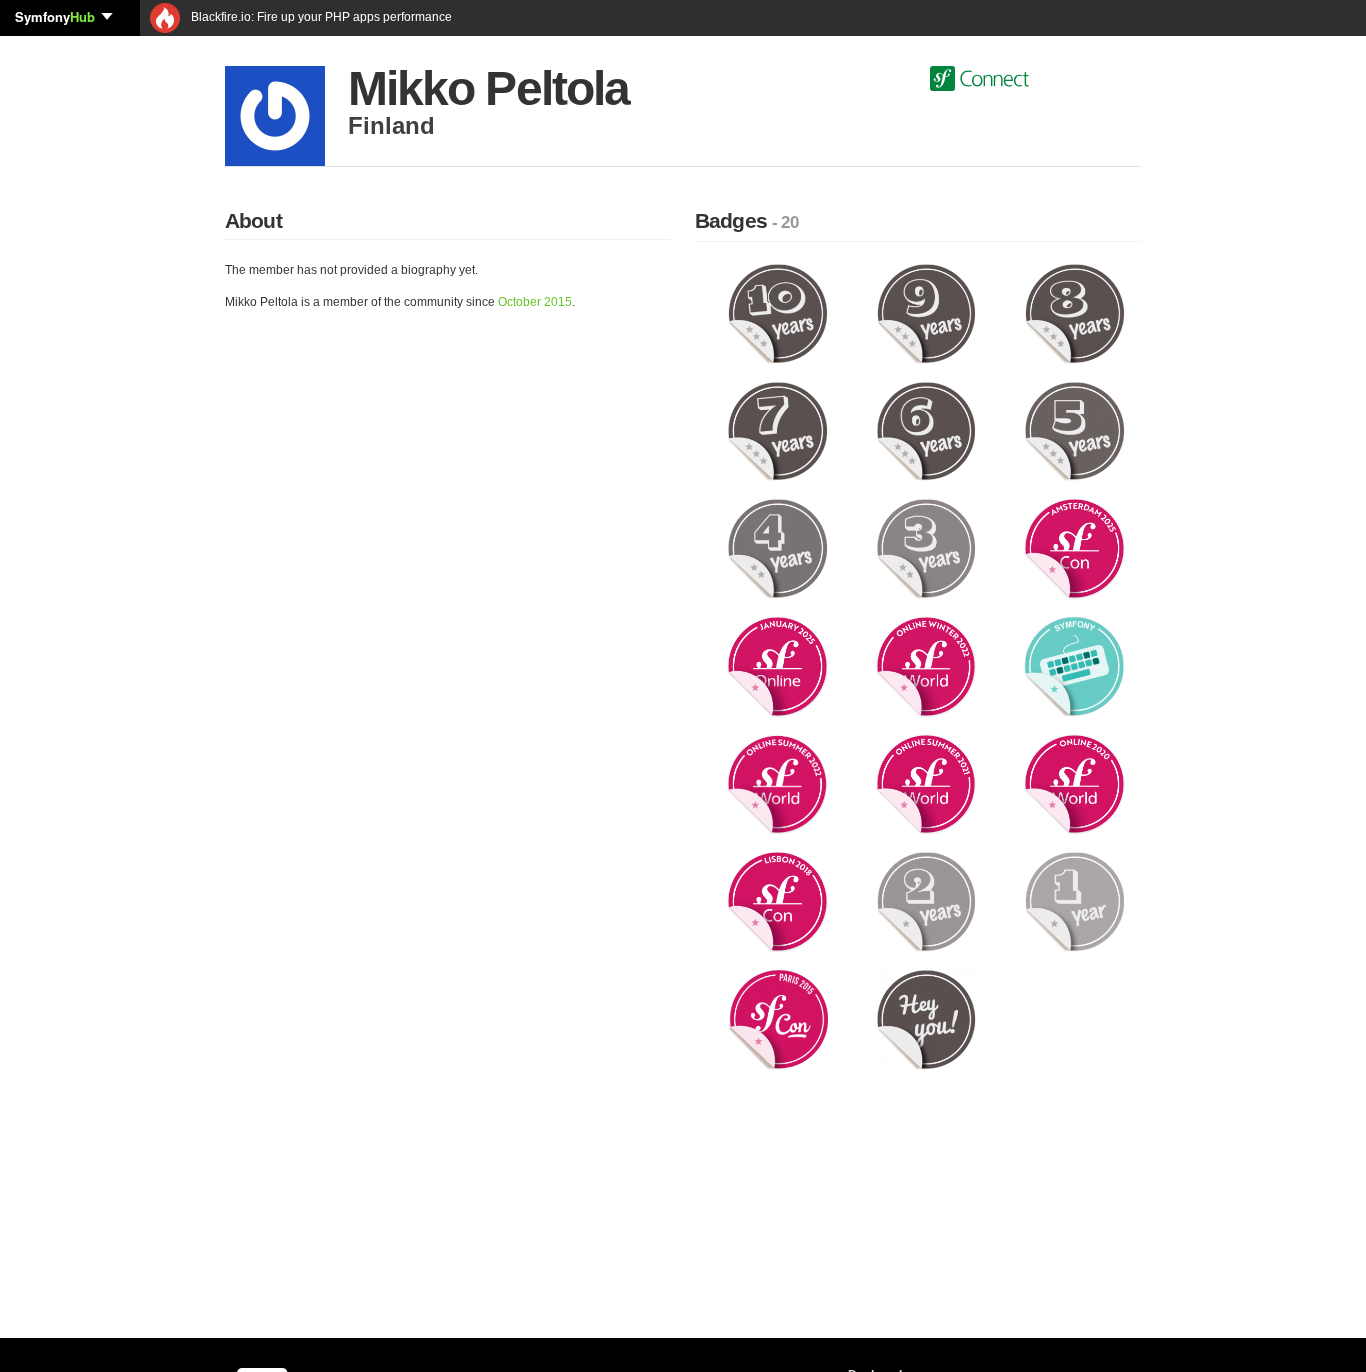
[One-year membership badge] (1074, 901)
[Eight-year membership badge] (1074, 313)
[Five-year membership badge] (1074, 430)
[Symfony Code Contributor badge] (1074, 666)
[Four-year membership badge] (777, 548)
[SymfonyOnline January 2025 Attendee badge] (777, 666)
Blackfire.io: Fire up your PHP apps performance (320, 17)
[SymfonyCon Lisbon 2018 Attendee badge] (777, 901)
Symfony (55, 16)
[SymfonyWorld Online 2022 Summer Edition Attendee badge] (777, 783)
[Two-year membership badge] (926, 901)
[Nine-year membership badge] (926, 313)
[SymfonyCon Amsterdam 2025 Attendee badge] (1074, 548)
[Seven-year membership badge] (777, 430)
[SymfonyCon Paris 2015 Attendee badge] (777, 1019)
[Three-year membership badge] (926, 548)
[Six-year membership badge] (926, 430)
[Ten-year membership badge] (777, 313)
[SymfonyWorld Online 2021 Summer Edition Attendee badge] (926, 783)
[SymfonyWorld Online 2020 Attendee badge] (1074, 783)
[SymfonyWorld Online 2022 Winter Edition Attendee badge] (926, 666)
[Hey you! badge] (926, 1019)
